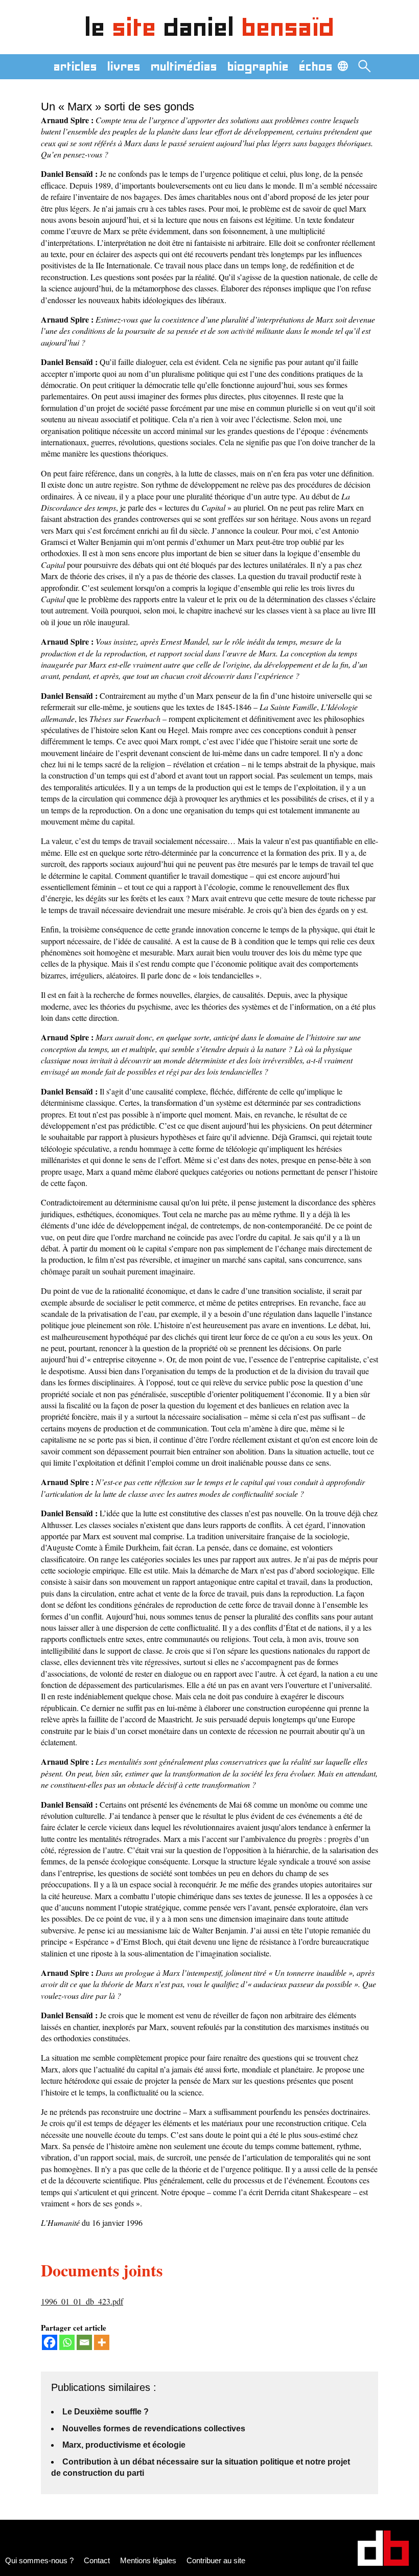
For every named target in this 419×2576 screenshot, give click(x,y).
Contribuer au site (216, 2560)
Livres (124, 66)
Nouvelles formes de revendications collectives (154, 2429)
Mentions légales (148, 2560)
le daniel (210, 27)
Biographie (258, 66)
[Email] (84, 2342)
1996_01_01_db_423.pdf (82, 2301)
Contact (97, 2560)
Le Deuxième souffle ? (106, 2412)
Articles (75, 66)
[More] (102, 2342)
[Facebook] (50, 2342)
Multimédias (184, 66)
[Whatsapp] (67, 2342)
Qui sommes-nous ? (39, 2560)
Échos (316, 66)
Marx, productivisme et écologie (124, 2445)
